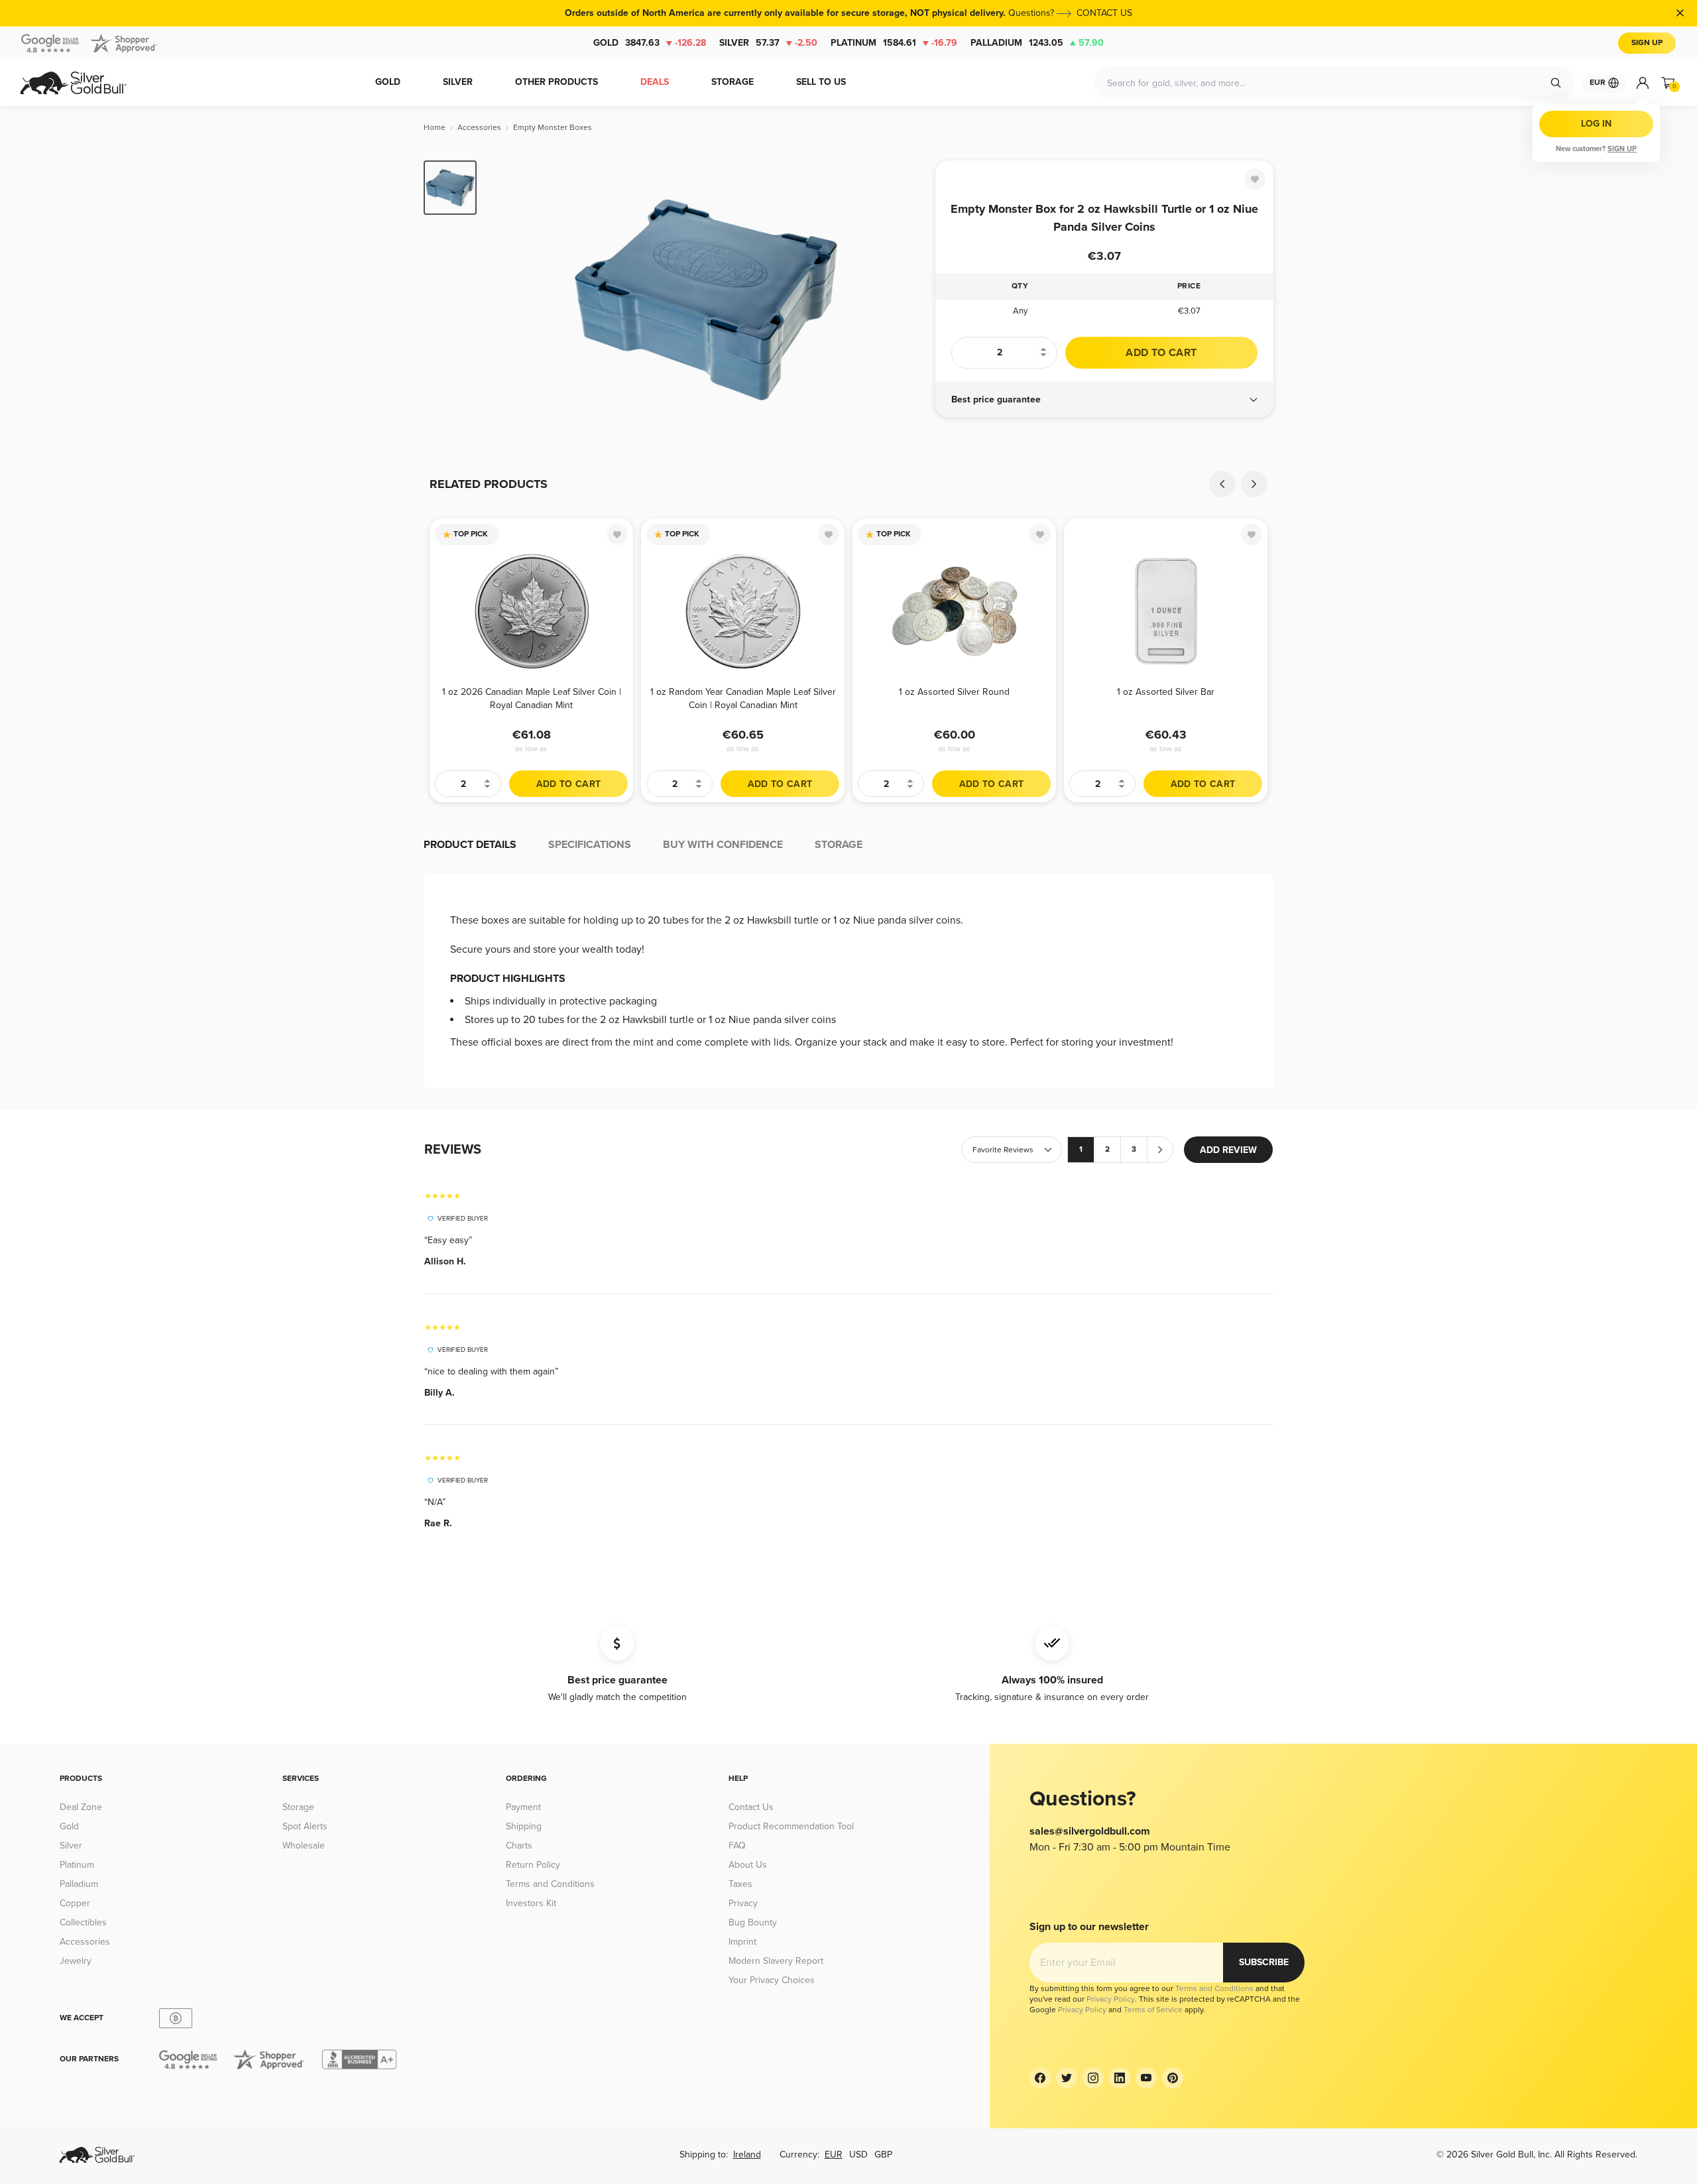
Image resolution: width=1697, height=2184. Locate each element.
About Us (748, 1865)
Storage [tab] (839, 845)
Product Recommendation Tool (791, 1826)
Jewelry (76, 1961)
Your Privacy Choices (772, 1980)
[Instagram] (1093, 2078)
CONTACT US (1104, 13)
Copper (75, 1903)
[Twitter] (1067, 2078)
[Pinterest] (1173, 2078)
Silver (768, 43)
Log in (1596, 124)
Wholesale (304, 1846)
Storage (298, 1807)
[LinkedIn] (1120, 2078)
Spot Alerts (305, 1826)
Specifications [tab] (590, 845)
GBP (883, 2154)
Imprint (742, 1942)
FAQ (737, 1846)
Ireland (747, 2154)
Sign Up (1647, 43)
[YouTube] (1146, 2078)
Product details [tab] (470, 845)
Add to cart (1161, 353)
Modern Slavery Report (776, 1961)
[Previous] (507, 300)
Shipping (524, 1826)
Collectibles (83, 1922)
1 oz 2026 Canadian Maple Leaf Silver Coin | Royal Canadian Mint (532, 698)
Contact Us (751, 1807)
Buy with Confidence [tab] (723, 845)
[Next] (905, 300)
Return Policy (533, 1865)
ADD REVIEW (1228, 1150)
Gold (650, 43)
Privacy (743, 1903)
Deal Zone (81, 1807)
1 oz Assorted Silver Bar (1166, 692)
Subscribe (1264, 1962)
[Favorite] (1255, 179)
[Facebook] (1040, 2078)
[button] (1104, 400)
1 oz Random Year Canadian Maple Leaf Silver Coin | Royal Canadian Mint (743, 698)
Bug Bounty (753, 1922)
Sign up (1622, 149)
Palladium (1037, 43)
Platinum (894, 43)
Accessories (85, 1942)
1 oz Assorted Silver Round (954, 692)
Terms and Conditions (550, 1884)
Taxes (740, 1884)
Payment (523, 1807)
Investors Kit (531, 1903)
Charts (519, 1846)
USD (858, 2154)
